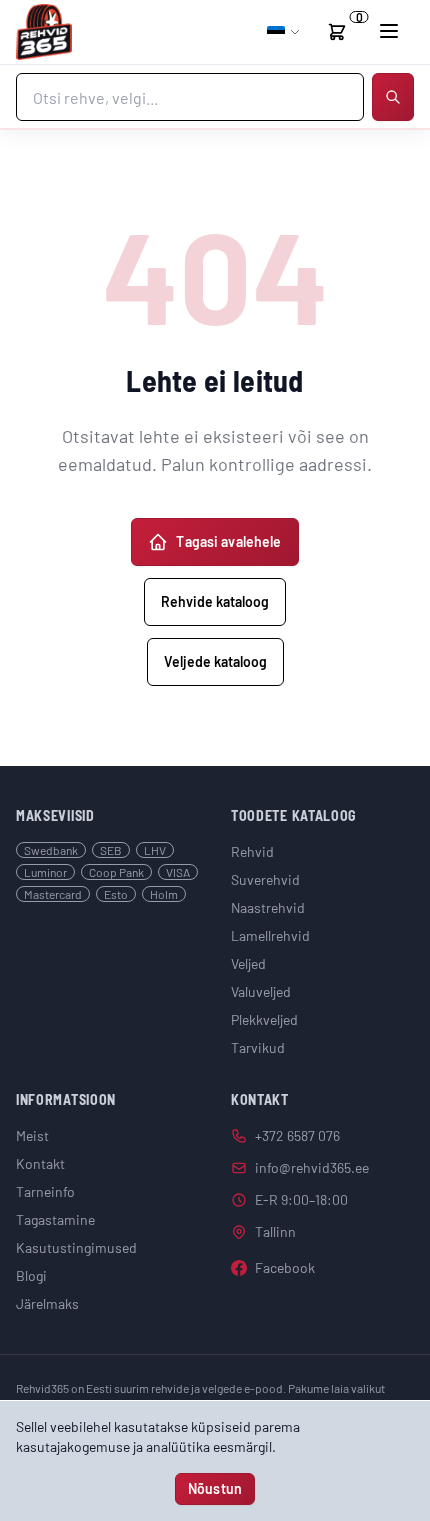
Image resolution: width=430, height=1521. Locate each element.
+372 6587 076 (297, 1135)
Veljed (248, 963)
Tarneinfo (45, 1191)
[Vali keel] (284, 32)
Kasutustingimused (76, 1247)
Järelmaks (47, 1303)
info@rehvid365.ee (312, 1167)
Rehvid (252, 851)
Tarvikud (258, 1047)
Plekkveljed (264, 1019)
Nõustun (215, 1488)
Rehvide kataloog (215, 601)
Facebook (285, 1267)
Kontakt (40, 1163)
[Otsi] (393, 97)
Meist (32, 1135)
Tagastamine (55, 1219)
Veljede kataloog (215, 661)
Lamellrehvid (270, 935)
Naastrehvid (268, 907)
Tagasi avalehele (228, 541)
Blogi (31, 1275)
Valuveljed (261, 991)
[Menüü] (389, 31)
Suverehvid (265, 879)
